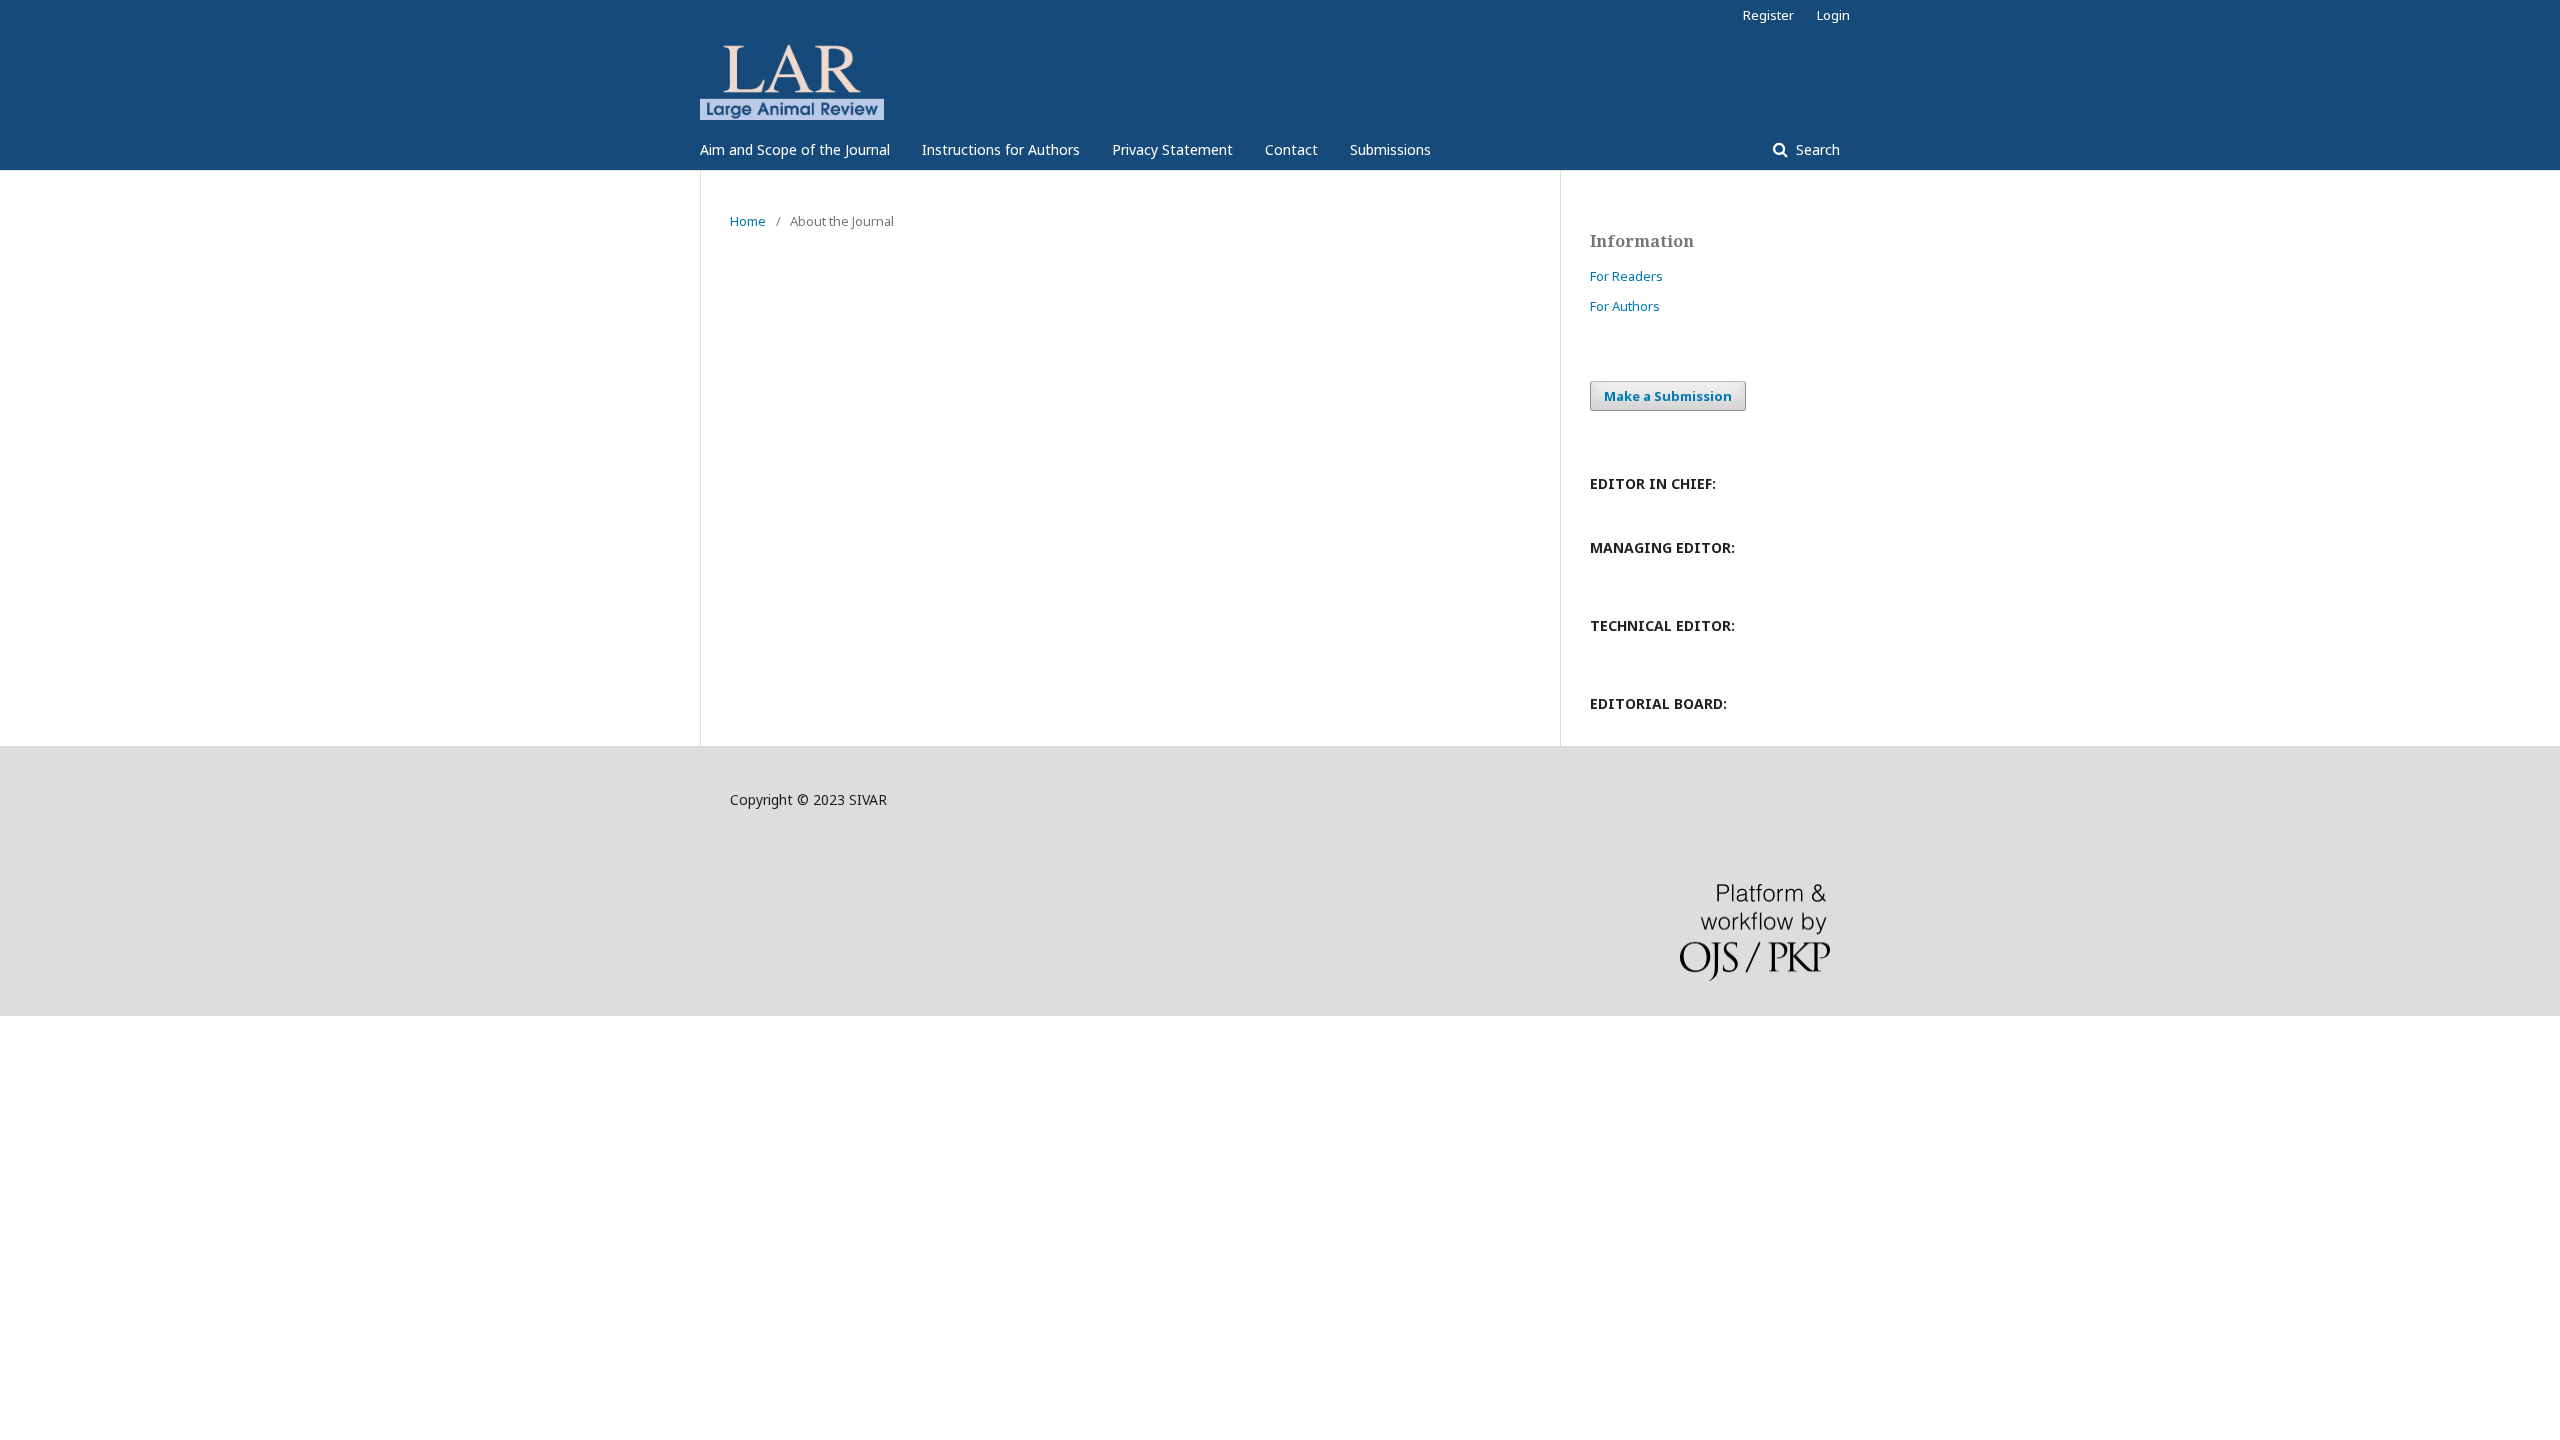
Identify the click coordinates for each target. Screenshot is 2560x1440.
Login (1833, 15)
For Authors (1625, 306)
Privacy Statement (1172, 149)
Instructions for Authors (1001, 149)
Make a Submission (1668, 396)
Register (1768, 15)
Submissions (1390, 149)
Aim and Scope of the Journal (795, 149)
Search (1816, 149)
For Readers (1626, 276)
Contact (1291, 149)
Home (748, 221)
